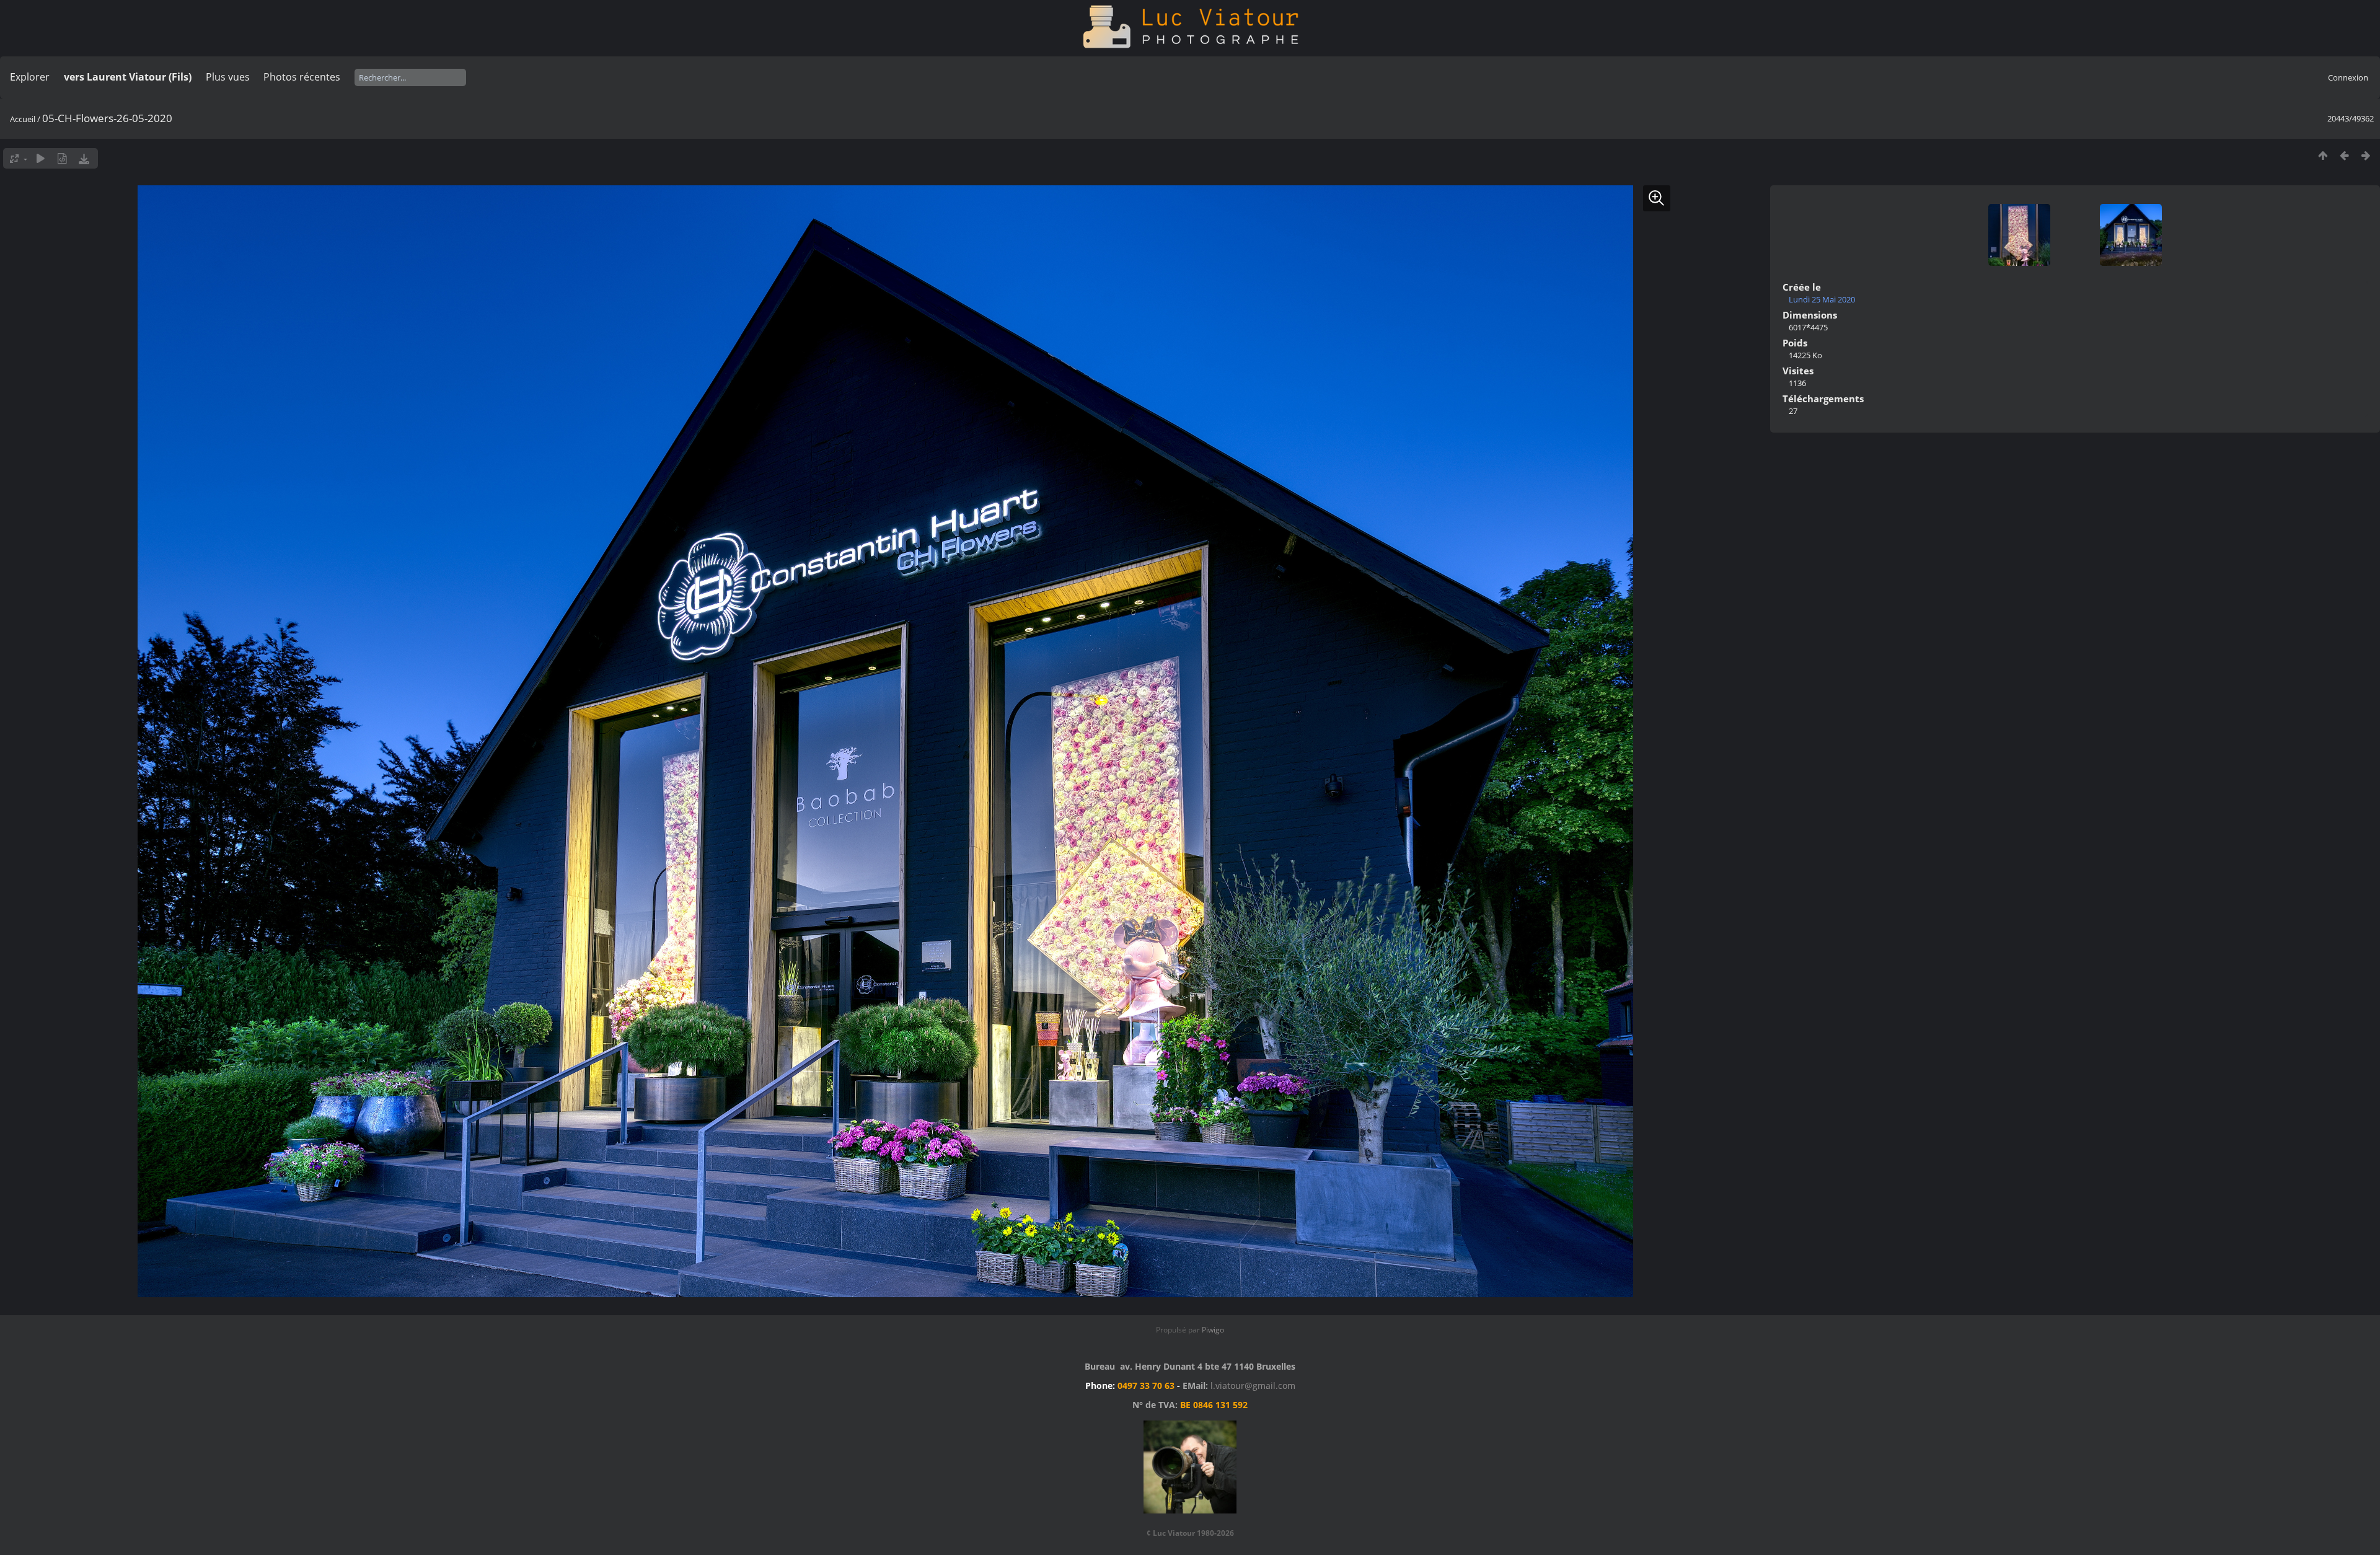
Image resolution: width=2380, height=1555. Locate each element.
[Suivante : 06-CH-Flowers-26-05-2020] (2366, 155)
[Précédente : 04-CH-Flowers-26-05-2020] (2344, 155)
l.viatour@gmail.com (1253, 1385)
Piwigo (1213, 1330)
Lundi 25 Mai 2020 (1822, 299)
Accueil (23, 119)
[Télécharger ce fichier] (84, 158)
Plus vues (228, 77)
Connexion (2348, 77)
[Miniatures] (2323, 155)
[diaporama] (41, 158)
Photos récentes (302, 77)
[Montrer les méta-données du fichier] (62, 158)
